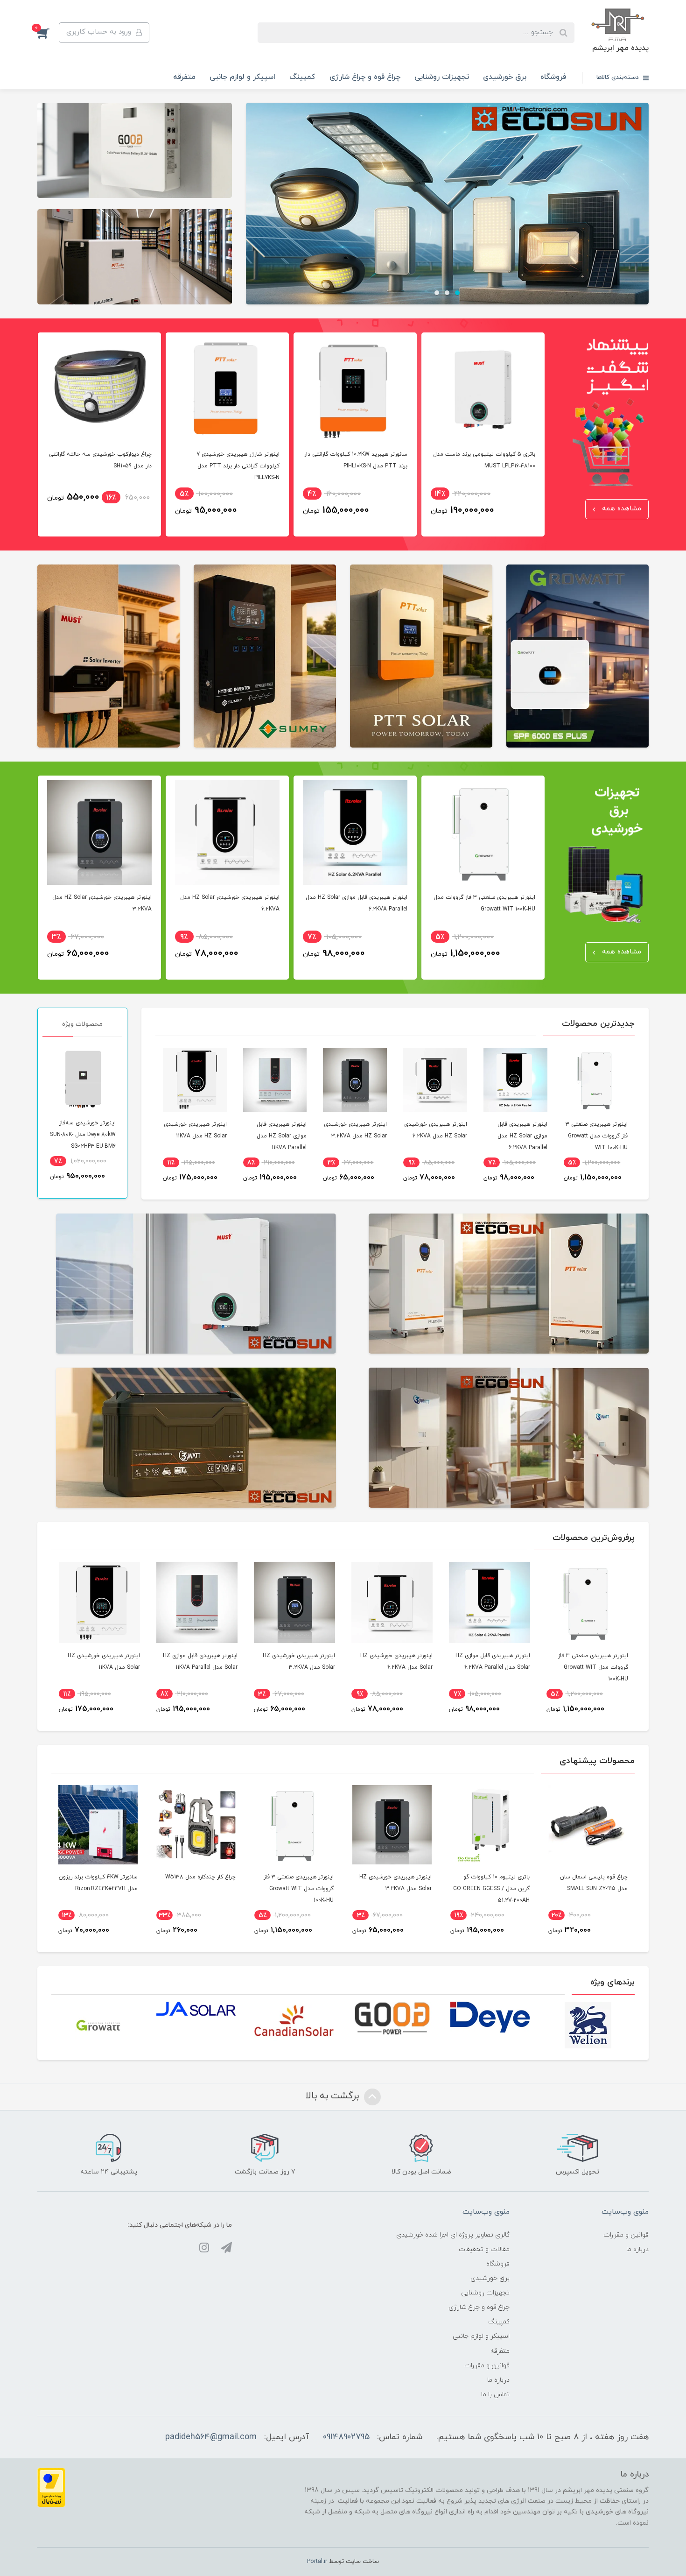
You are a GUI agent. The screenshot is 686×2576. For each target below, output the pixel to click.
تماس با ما (495, 2395)
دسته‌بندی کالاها (619, 78)
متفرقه (184, 77)
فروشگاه (553, 77)
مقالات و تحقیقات (484, 2249)
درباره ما (637, 2249)
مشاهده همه (620, 509)
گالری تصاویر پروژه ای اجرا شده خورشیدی (453, 2235)
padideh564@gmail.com (211, 2437)
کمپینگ (302, 77)
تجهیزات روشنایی (442, 77)
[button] (48, 33)
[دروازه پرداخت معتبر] (51, 2487)
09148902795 (346, 2437)
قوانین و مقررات (626, 2235)
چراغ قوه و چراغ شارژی (365, 77)
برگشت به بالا (334, 2096)
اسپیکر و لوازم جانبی (242, 77)
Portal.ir (317, 2562)
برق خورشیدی (505, 77)
